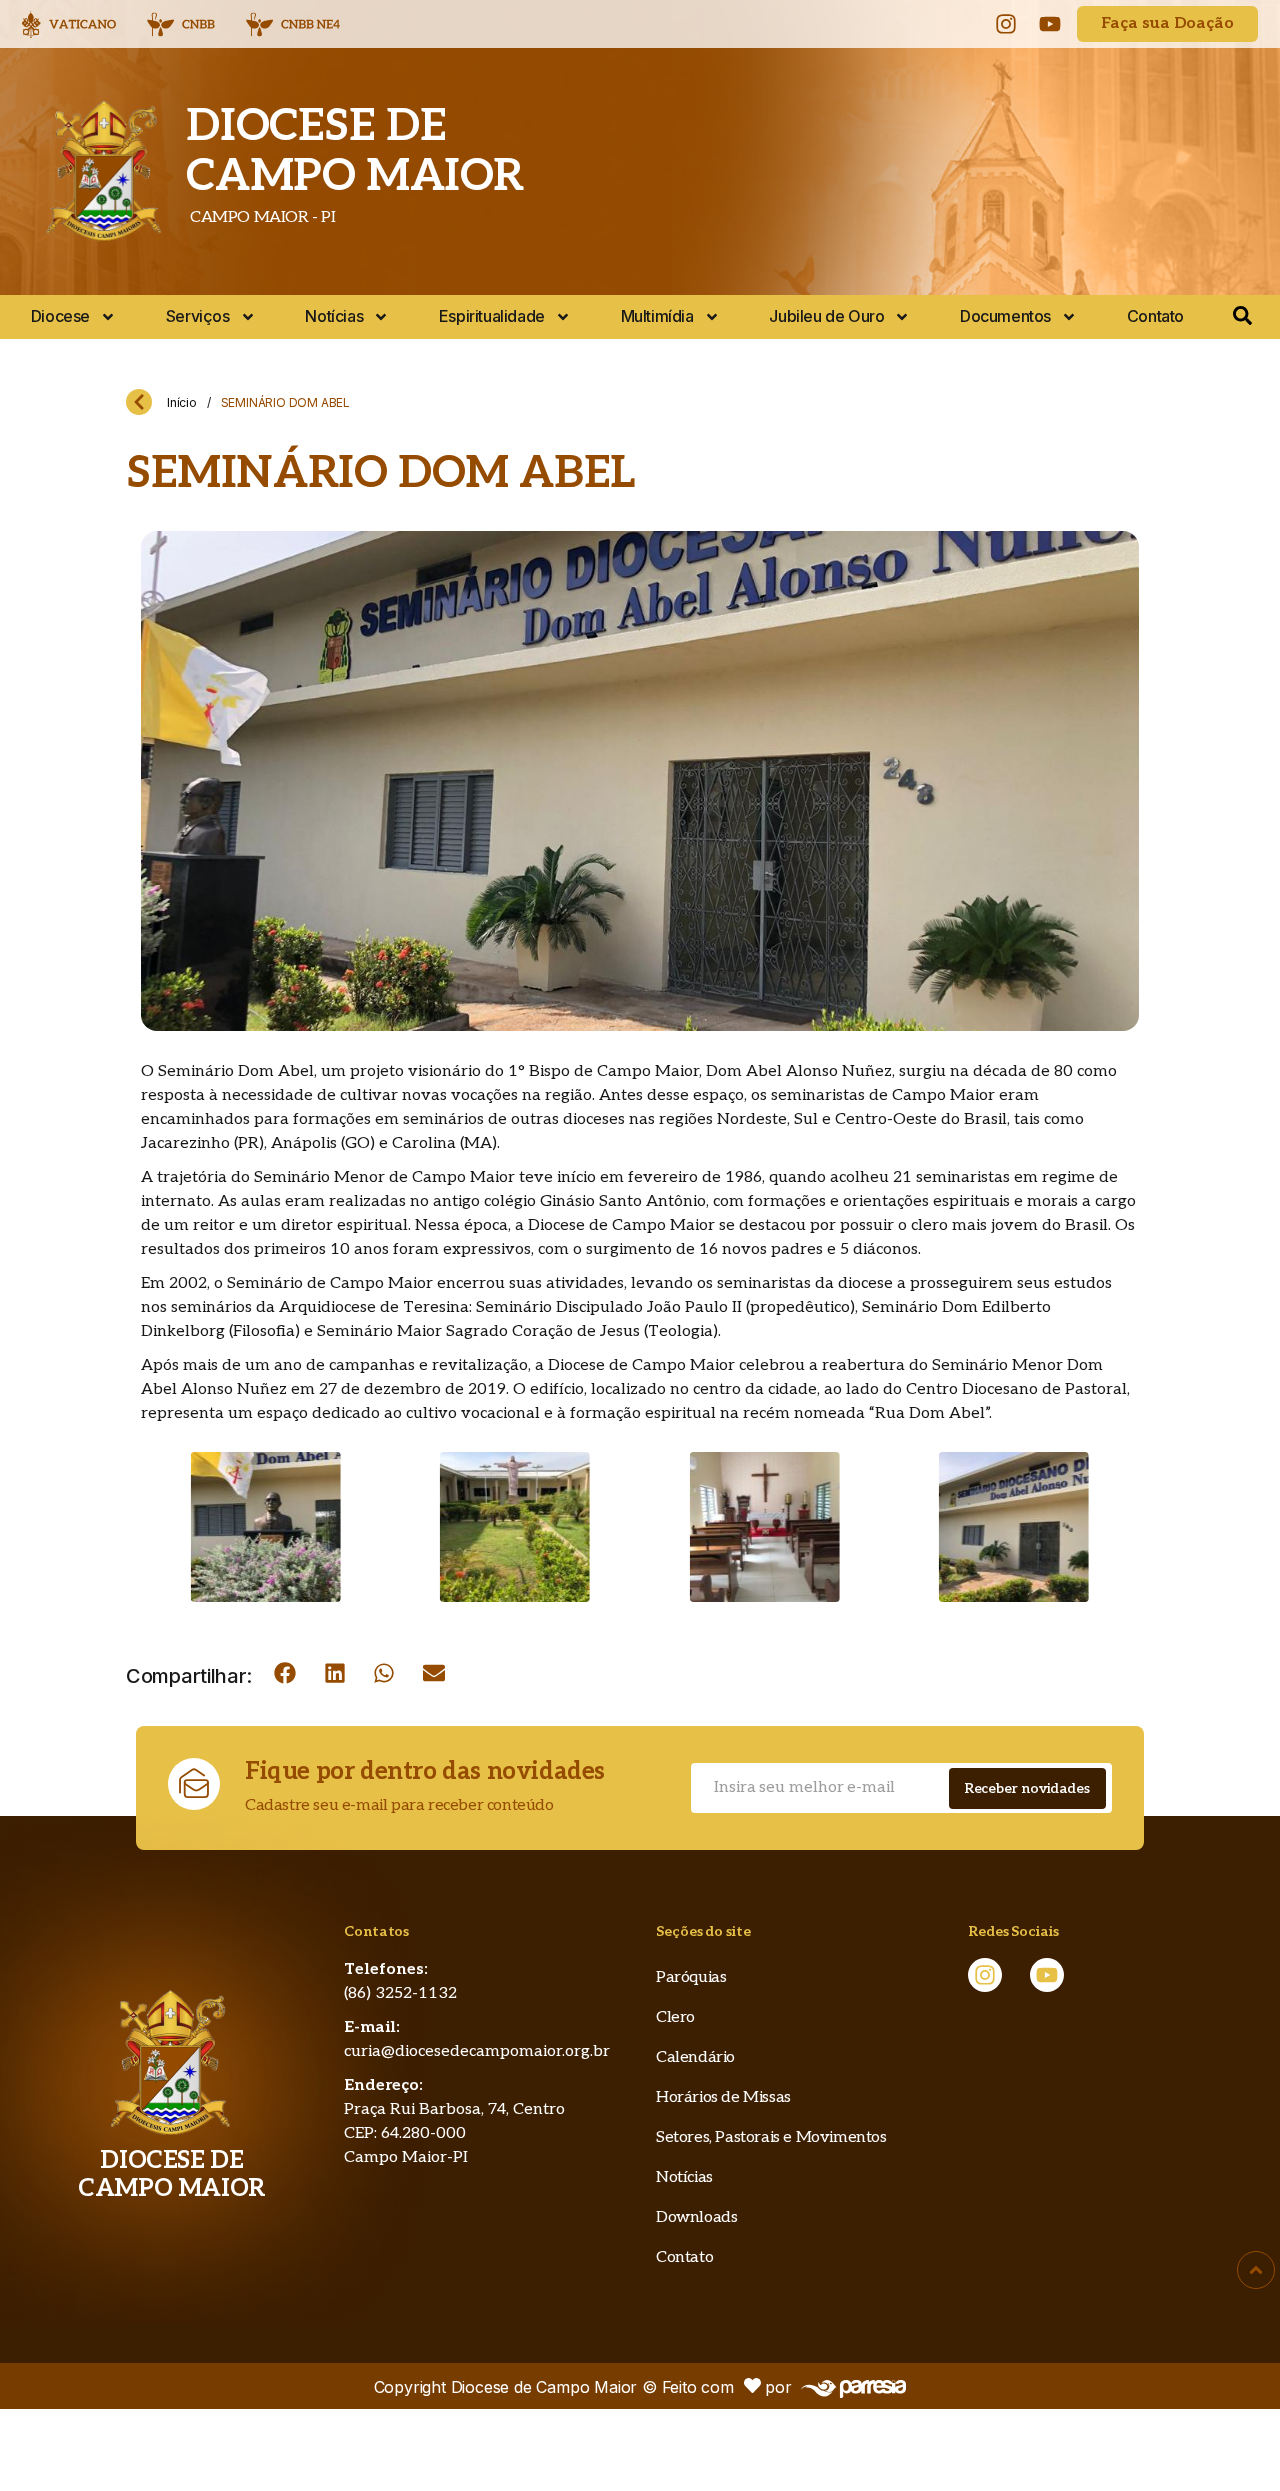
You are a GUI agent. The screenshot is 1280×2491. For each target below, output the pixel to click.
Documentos (1005, 316)
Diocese (60, 316)
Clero (675, 2017)
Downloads (696, 2217)
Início (182, 402)
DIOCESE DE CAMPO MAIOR (355, 151)
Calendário (695, 2057)
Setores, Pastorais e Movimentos (771, 2137)
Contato (1155, 316)
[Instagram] (1006, 24)
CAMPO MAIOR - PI (260, 217)
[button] (285, 1673)
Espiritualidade (492, 316)
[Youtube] (1050, 24)
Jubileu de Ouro (826, 316)
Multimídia (657, 316)
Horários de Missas (723, 2097)
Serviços (198, 316)
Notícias (334, 316)
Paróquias (691, 1977)
